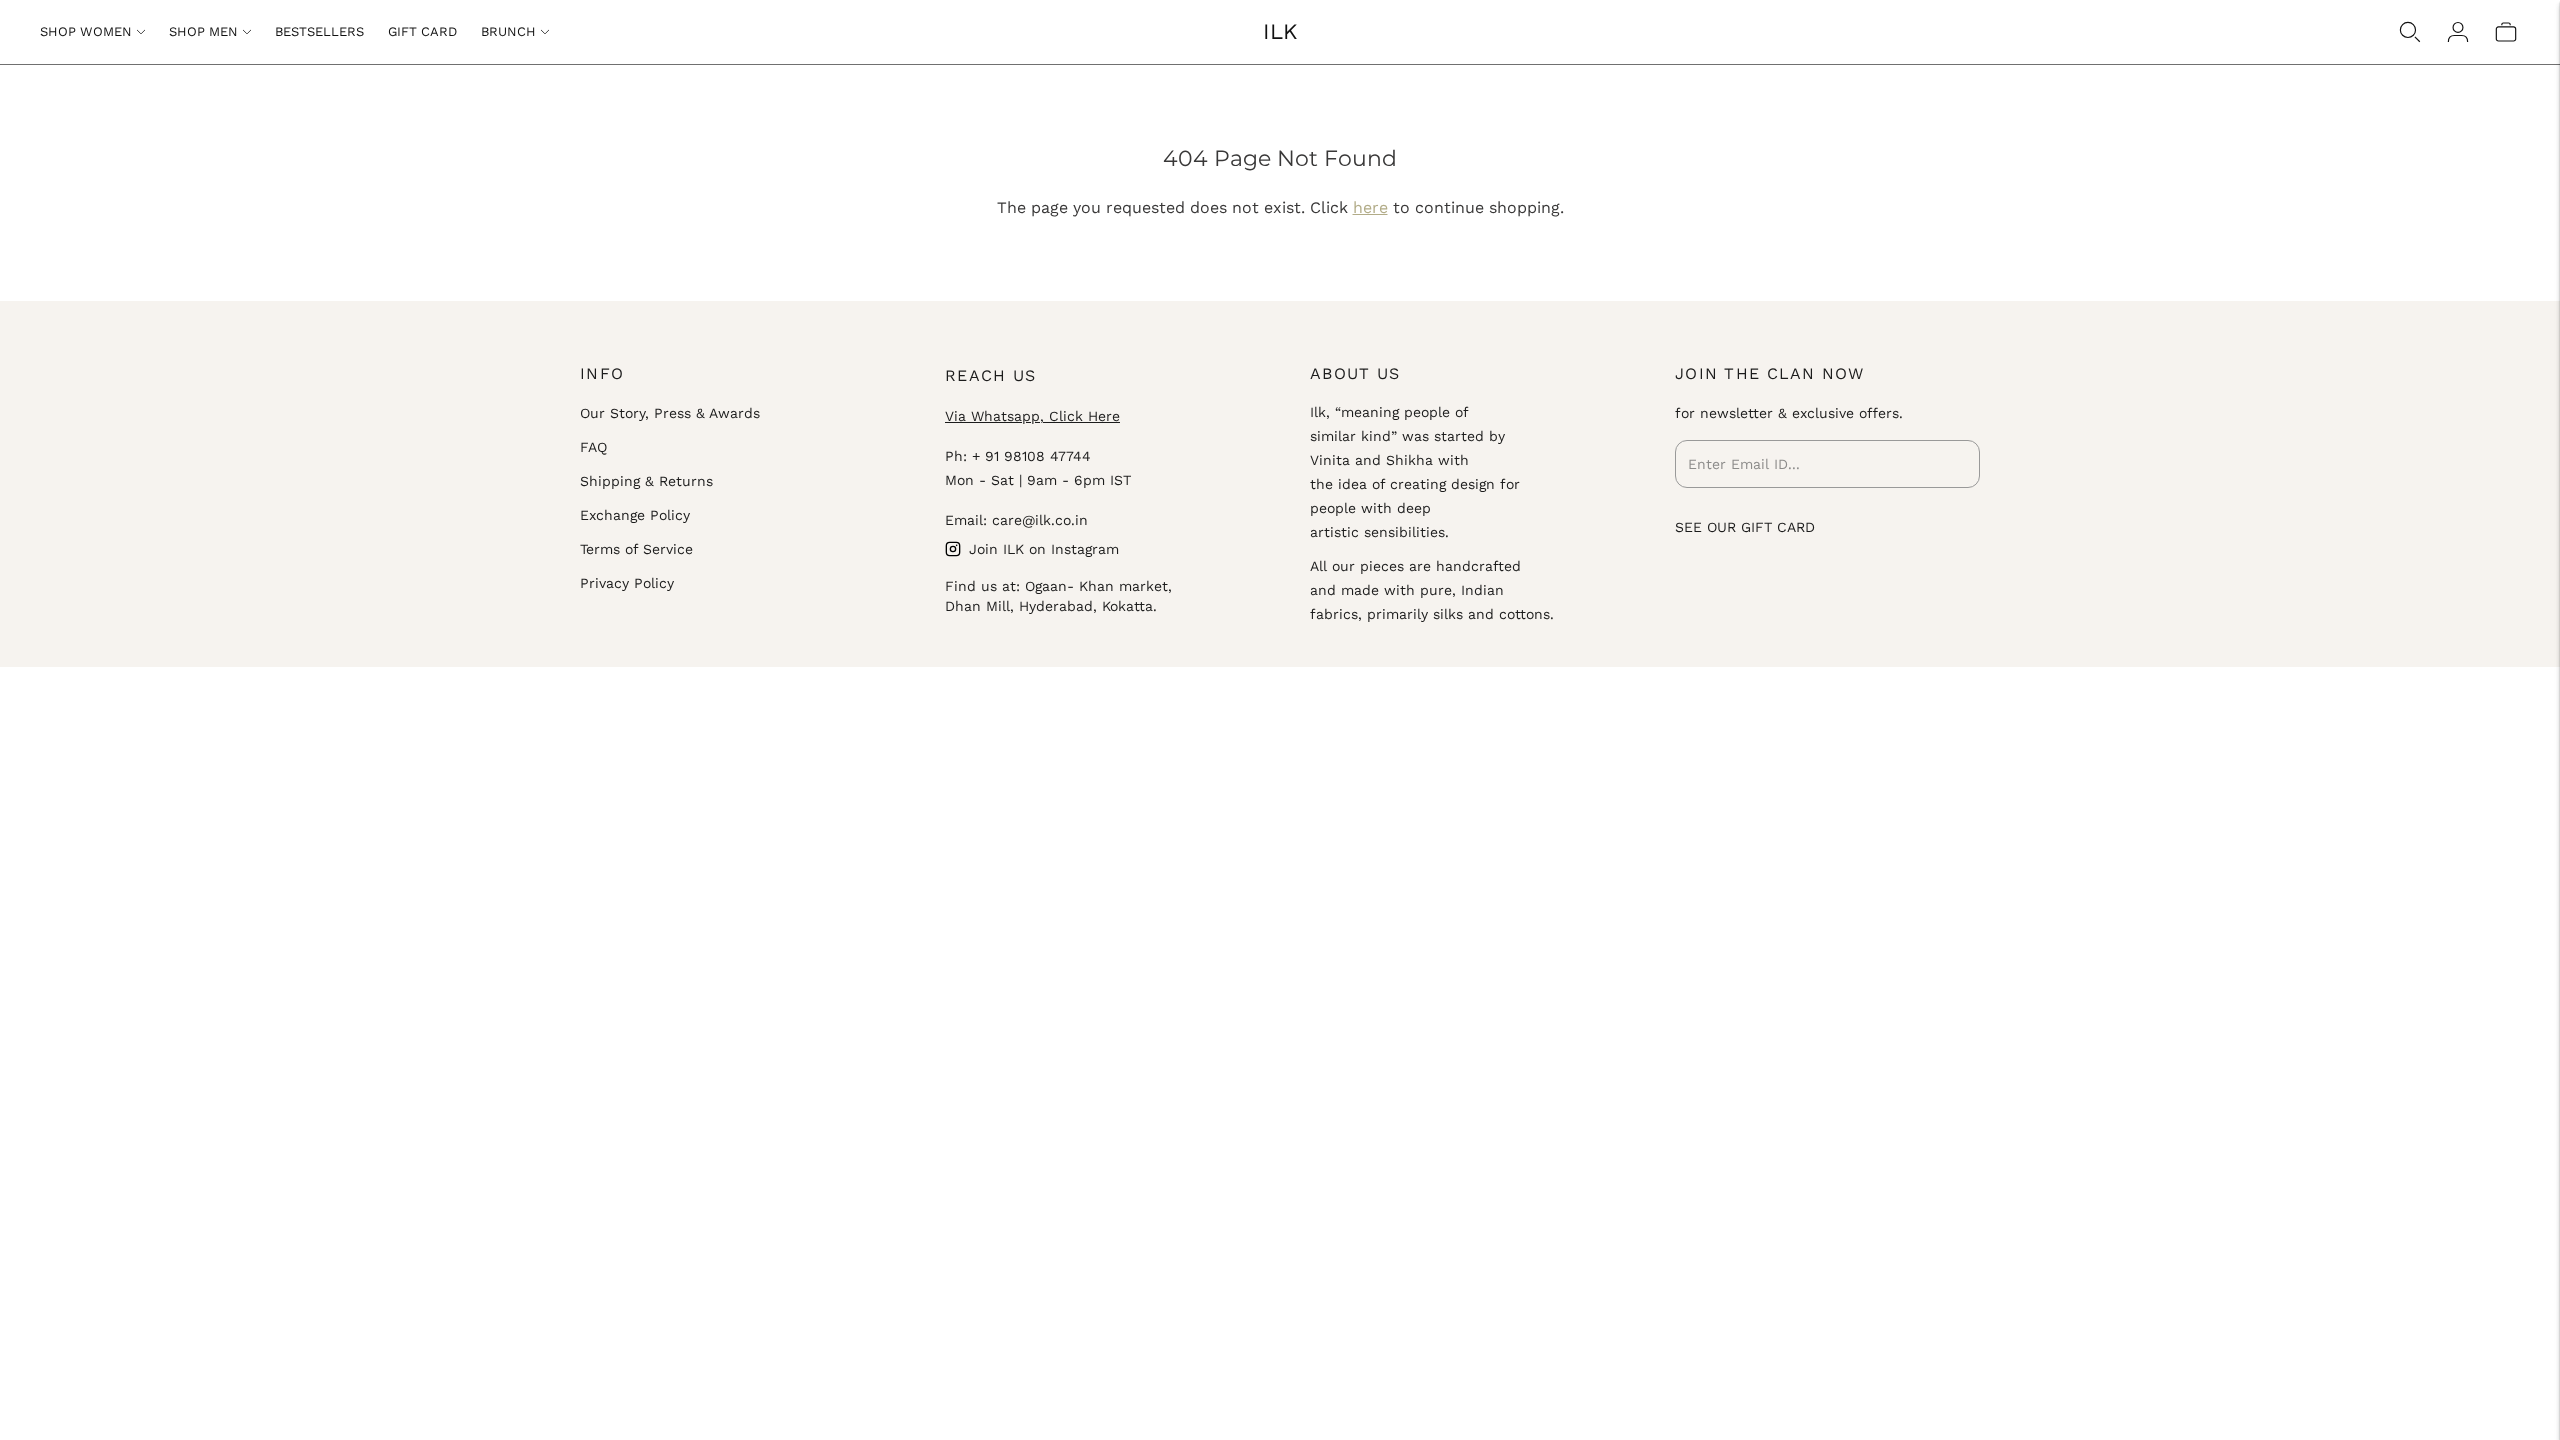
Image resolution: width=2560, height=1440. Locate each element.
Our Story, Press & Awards (670, 413)
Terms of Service (636, 549)
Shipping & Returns (646, 481)
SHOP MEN (203, 31)
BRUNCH (508, 31)
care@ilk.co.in (1040, 520)
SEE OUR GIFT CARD (1745, 527)
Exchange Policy (635, 515)
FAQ (593, 447)
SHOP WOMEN (86, 31)
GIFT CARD (422, 31)
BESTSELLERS (319, 31)
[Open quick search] (2410, 32)
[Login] (2458, 32)
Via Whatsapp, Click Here (1032, 416)
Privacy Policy (627, 583)
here (1370, 207)
